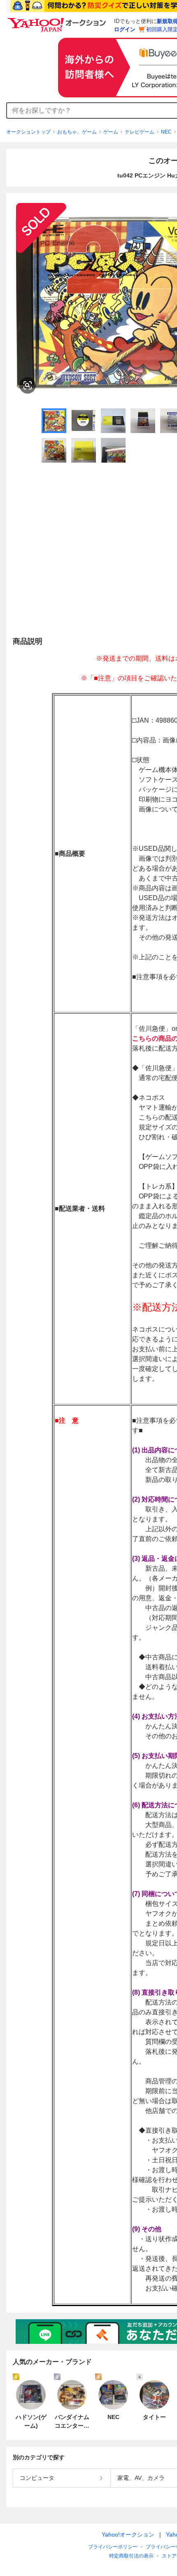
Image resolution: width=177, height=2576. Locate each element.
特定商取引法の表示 (131, 2556)
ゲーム (111, 132)
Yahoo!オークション (128, 2535)
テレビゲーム (140, 132)
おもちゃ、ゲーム (77, 132)
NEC (166, 132)
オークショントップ (28, 132)
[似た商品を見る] (28, 385)
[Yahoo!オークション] (58, 20)
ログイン (125, 29)
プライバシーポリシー (113, 2547)
